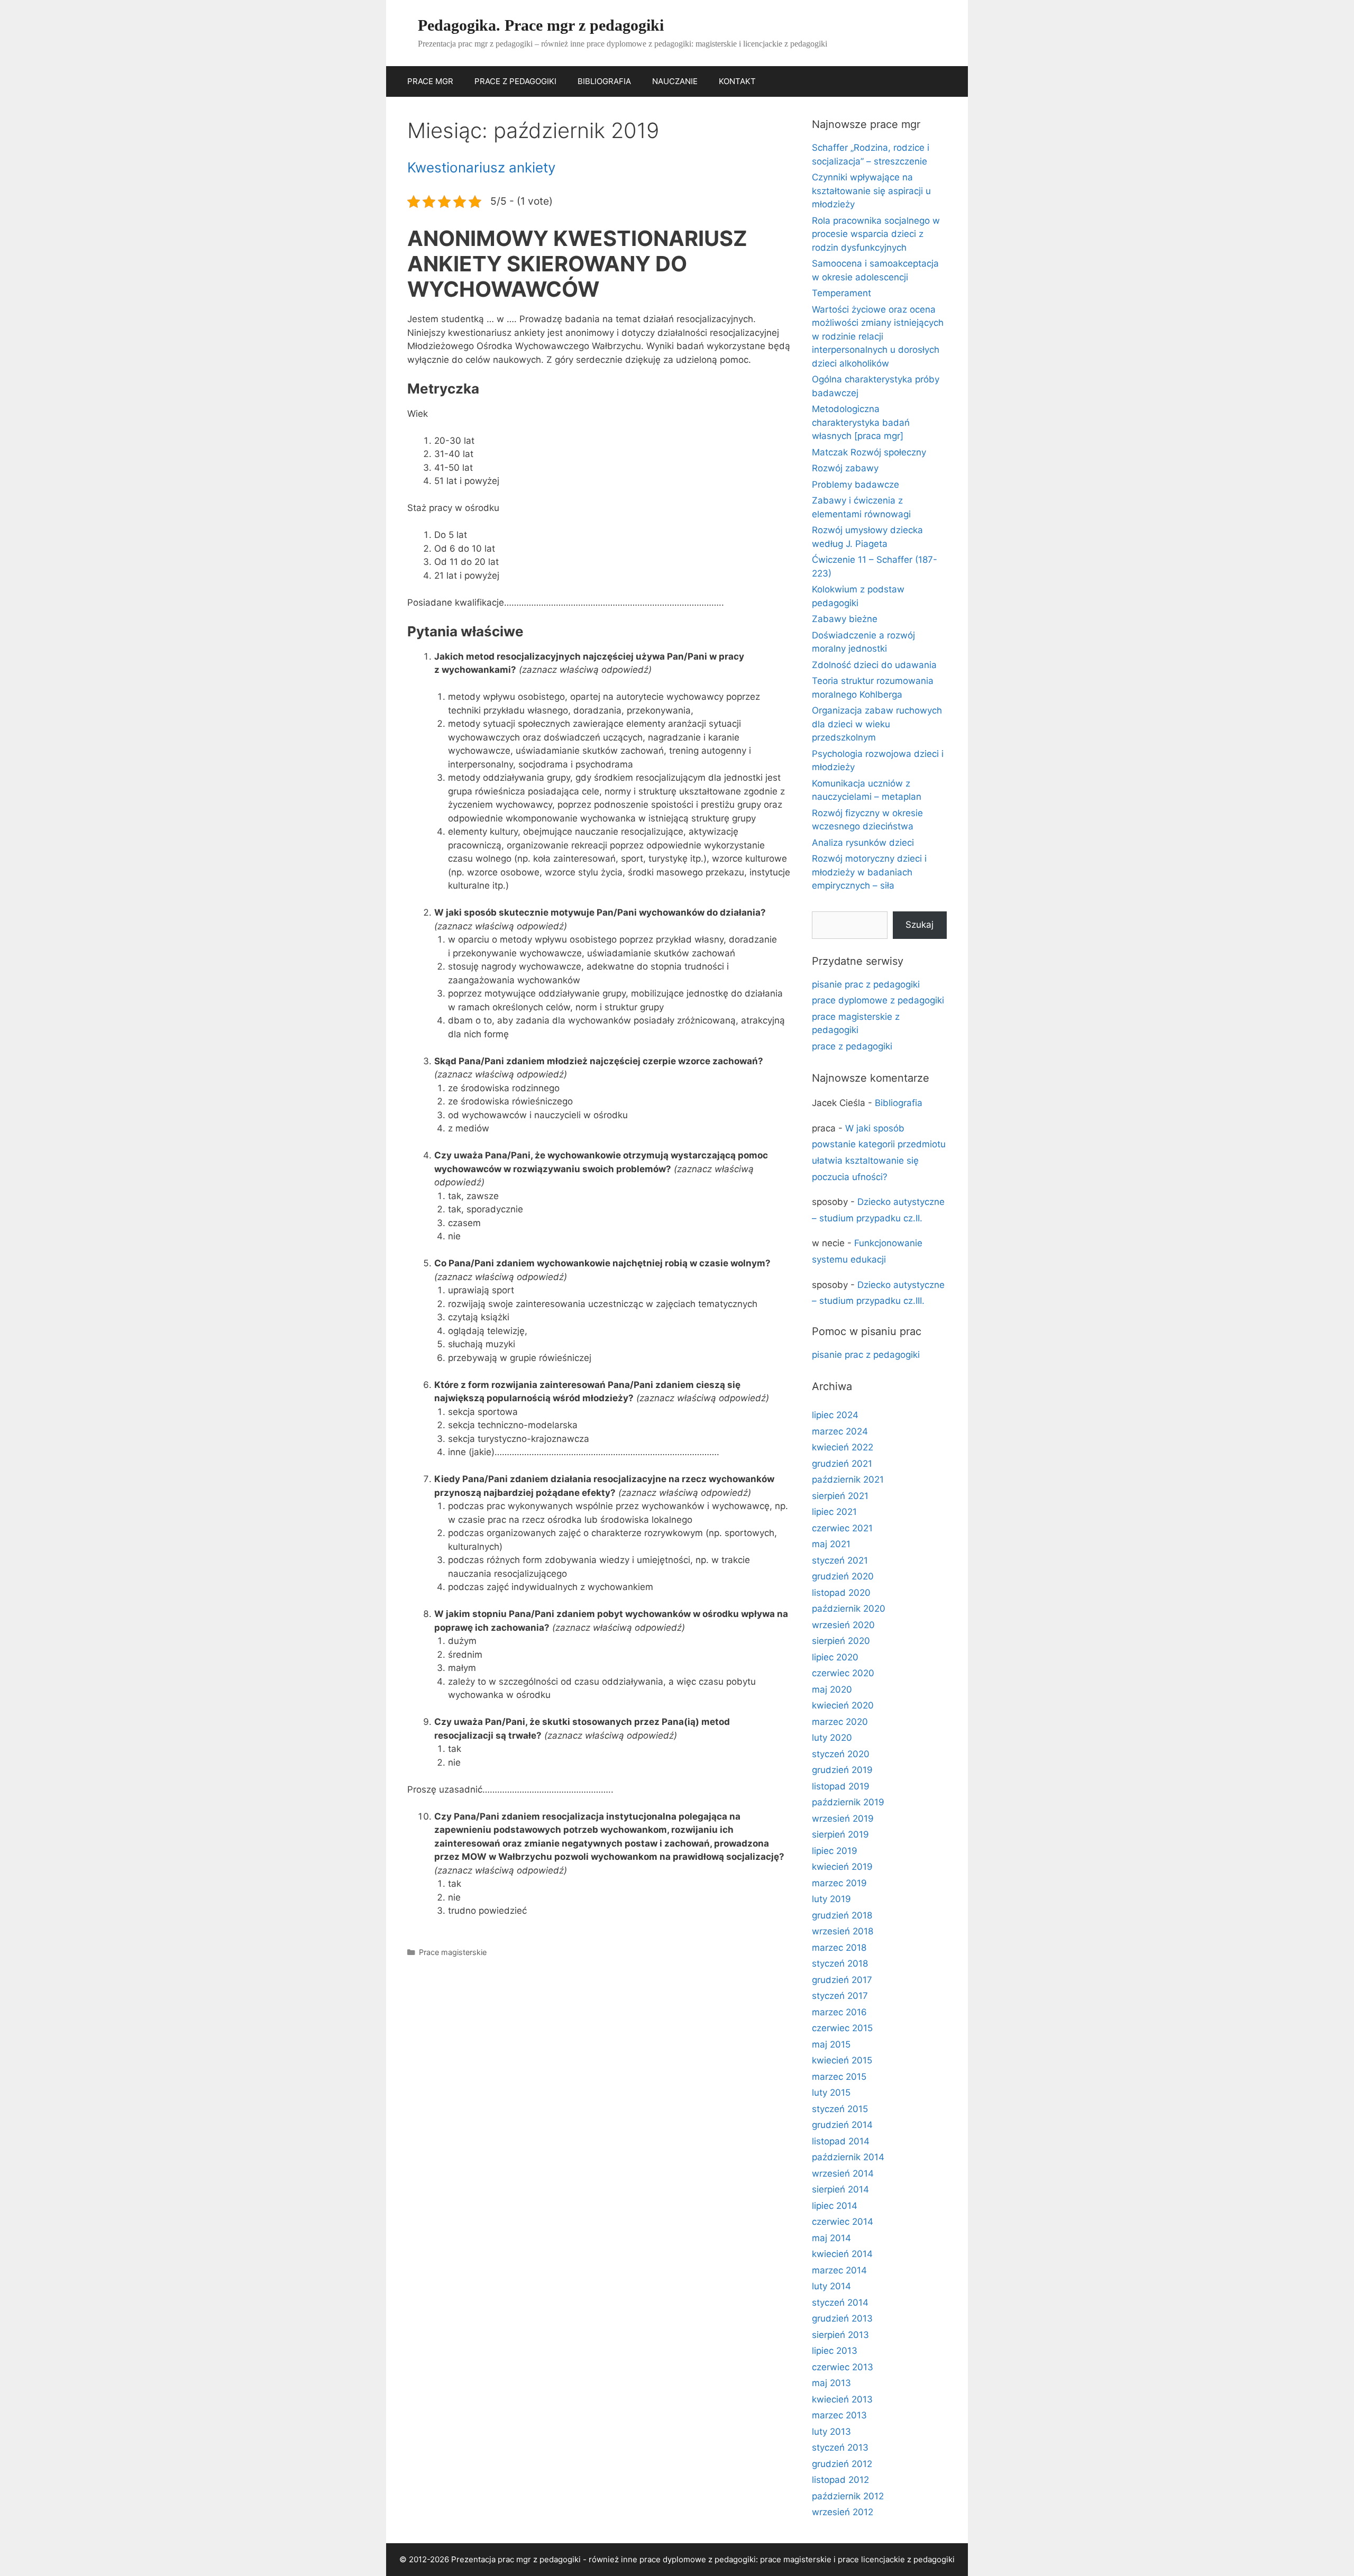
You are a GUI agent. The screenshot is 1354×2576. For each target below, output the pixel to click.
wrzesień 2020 (843, 1625)
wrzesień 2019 (843, 1819)
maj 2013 (831, 2383)
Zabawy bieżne (845, 619)
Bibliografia (899, 1103)
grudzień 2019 (842, 1770)
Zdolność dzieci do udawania (874, 665)
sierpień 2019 (840, 1834)
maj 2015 (831, 2044)
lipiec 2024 (835, 1415)
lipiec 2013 (835, 2351)
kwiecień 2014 (842, 2254)
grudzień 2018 (842, 1915)
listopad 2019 (841, 1786)
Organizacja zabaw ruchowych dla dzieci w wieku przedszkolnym (877, 724)
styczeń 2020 (841, 1754)
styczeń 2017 (840, 1996)
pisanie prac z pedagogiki (866, 984)
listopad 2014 (841, 2141)
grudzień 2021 (842, 1464)
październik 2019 (848, 1802)
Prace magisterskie (453, 1952)
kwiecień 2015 (842, 2060)
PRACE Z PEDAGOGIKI (515, 81)
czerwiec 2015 (842, 2028)
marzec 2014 (839, 2270)
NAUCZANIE (675, 81)
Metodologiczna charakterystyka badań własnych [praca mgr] (861, 422)
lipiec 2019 (835, 1851)
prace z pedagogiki (852, 1046)
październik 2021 (848, 1479)
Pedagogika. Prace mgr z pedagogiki (541, 25)
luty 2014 (831, 2286)
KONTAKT (737, 81)
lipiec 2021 (834, 1512)
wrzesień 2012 (843, 2512)
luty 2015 (831, 2093)
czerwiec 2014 (843, 2222)
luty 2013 (831, 2432)
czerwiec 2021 (842, 1528)
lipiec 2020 (835, 1657)
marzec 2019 (839, 1883)
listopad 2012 (840, 2480)
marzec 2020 (840, 1722)
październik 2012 (848, 2496)
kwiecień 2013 (842, 2399)
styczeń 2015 (840, 2109)
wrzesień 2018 (843, 1931)
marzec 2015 (839, 2077)
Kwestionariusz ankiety (481, 167)
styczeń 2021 (840, 1560)
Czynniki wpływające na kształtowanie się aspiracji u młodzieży (871, 191)
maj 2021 (831, 1544)
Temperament (841, 293)
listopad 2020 (841, 1593)
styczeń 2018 (840, 1963)
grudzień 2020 (843, 1576)
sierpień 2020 (841, 1641)
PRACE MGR (430, 81)
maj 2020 (832, 1689)
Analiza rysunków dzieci (863, 843)
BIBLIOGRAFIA (604, 81)
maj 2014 (831, 2238)
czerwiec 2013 (843, 2367)
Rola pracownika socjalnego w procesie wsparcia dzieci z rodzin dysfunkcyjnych (876, 234)
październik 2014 (848, 2157)
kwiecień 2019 (842, 1867)
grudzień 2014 (842, 2125)
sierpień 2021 (840, 1496)
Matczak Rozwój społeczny (869, 452)
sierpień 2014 (840, 2189)
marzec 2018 (839, 1948)
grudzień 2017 (842, 1980)
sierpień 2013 (840, 2335)
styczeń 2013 (840, 2447)
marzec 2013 (839, 2415)
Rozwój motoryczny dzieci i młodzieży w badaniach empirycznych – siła (869, 872)
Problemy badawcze (856, 485)
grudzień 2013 (842, 2318)
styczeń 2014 (840, 2303)
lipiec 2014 (835, 2206)
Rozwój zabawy (845, 468)
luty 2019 (831, 1899)
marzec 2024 (840, 1431)
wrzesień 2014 (843, 2173)
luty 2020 (832, 1738)
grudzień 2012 (842, 2464)
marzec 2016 (839, 2012)
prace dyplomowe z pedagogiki (878, 1000)
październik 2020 (849, 1609)
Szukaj (920, 925)
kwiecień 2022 (843, 1447)
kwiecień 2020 (843, 1705)
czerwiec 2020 (843, 1673)
